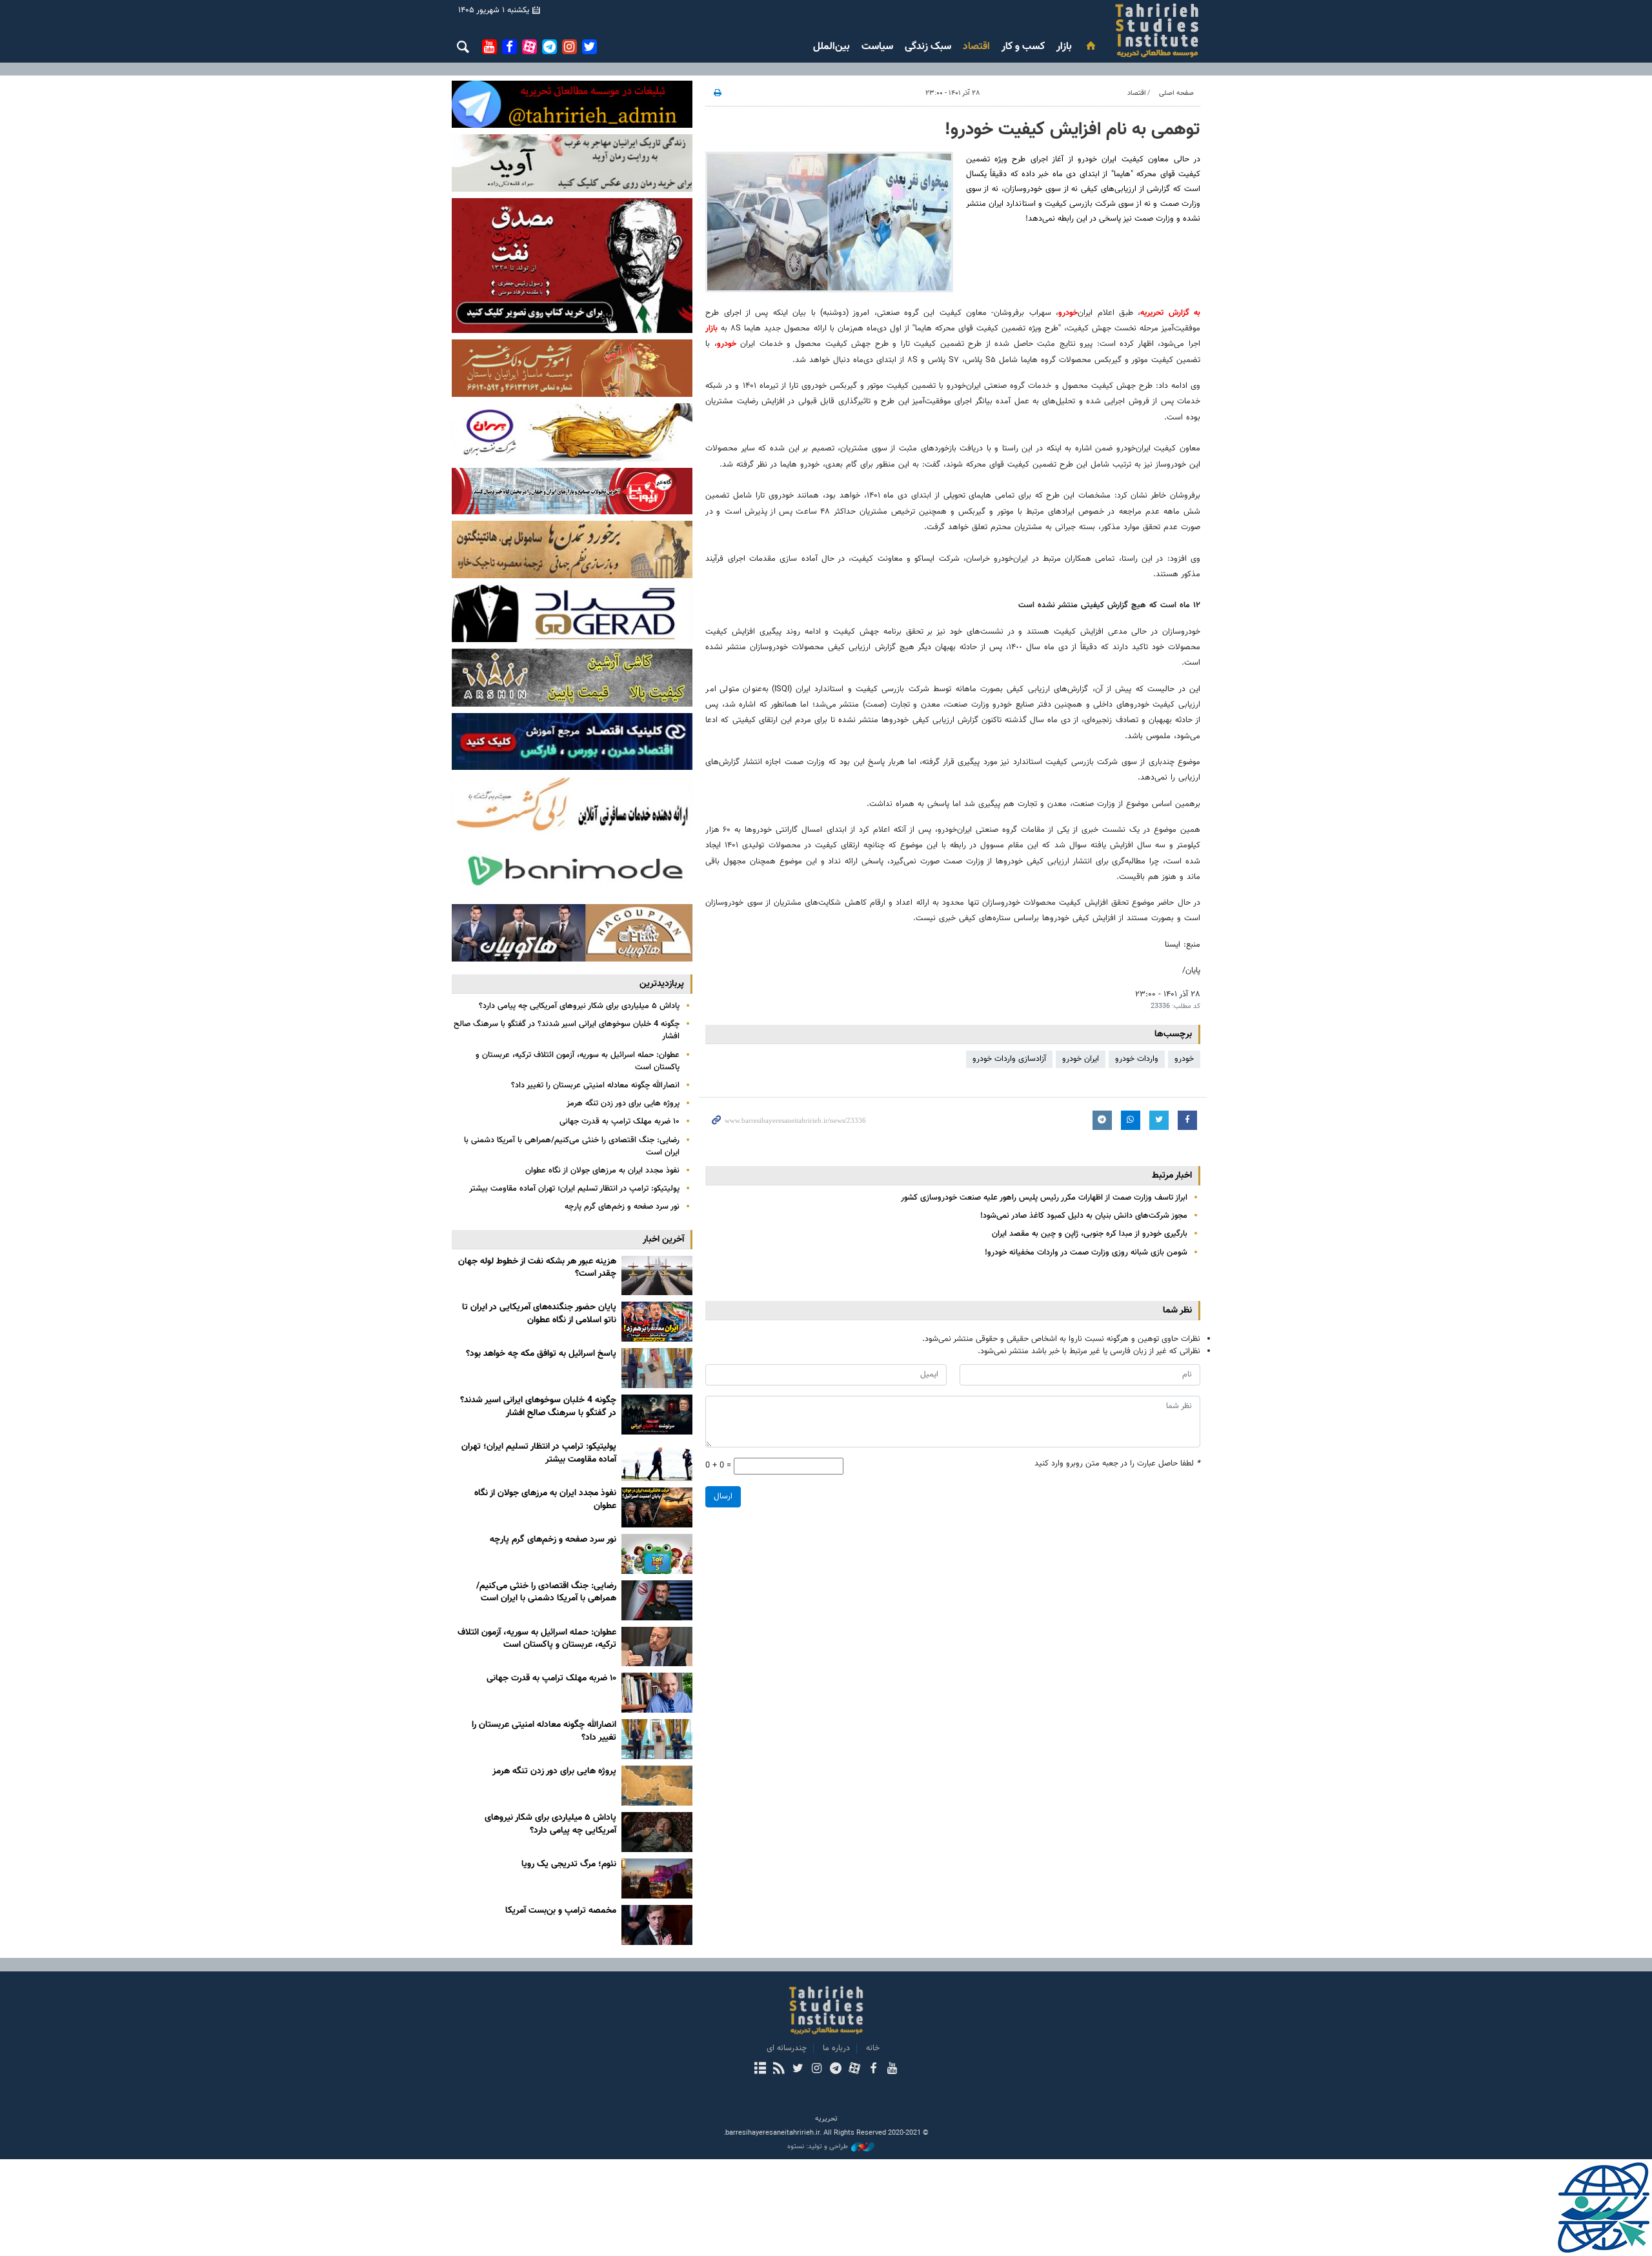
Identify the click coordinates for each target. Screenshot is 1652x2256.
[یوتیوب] (892, 2070)
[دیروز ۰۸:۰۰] (657, 1832)
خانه (873, 2048)
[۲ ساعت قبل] (657, 1368)
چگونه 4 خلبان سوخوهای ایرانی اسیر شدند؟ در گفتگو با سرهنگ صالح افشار (567, 1030)
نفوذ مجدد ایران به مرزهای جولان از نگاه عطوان (602, 1171)
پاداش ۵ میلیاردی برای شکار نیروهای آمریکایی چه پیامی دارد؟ (579, 1006)
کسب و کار (1023, 47)
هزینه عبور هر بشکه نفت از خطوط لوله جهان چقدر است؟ (537, 1268)
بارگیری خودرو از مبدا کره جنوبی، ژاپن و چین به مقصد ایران (1090, 1234)
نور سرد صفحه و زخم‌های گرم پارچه (622, 1207)
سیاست (877, 47)
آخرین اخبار (663, 1239)
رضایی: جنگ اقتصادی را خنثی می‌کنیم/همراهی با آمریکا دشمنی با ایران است (572, 1146)
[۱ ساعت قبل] (657, 1322)
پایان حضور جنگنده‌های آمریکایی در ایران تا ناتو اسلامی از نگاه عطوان (539, 1314)
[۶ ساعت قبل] (657, 1554)
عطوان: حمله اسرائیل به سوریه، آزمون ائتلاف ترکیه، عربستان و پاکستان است (578, 1061)
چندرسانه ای (787, 2048)
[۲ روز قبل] (657, 1878)
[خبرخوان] (779, 2070)
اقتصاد (976, 47)
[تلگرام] (835, 2070)
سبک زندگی (928, 47)
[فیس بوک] (873, 2070)
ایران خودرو (1081, 1059)
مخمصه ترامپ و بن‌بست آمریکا (561, 1911)
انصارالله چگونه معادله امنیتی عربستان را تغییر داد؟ (595, 1085)
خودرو (1068, 313)
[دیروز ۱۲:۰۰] (657, 1786)
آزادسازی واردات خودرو (1009, 1059)
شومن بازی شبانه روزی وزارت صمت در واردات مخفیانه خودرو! (1086, 1253)
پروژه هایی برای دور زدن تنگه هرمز (623, 1103)
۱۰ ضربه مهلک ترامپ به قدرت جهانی (619, 1122)
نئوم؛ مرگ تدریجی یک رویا (569, 1864)
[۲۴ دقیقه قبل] (657, 1276)
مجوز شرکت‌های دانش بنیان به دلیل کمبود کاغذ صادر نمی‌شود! (1084, 1216)
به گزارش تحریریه (1170, 313)
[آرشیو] (760, 2070)
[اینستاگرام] (817, 2070)
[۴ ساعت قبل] (657, 1461)
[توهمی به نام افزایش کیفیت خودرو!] (829, 222)
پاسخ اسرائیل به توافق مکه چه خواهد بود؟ (541, 1354)
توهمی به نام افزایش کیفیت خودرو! (1073, 130)
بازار (1064, 47)
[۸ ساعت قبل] (657, 1600)
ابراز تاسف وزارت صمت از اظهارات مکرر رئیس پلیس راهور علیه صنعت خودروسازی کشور (1044, 1198)
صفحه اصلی (1176, 93)
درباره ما (836, 2048)
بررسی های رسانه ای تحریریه (1080, 30)
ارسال (723, 1496)
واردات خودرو (1137, 1059)
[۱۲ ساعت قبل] (657, 1647)
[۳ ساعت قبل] (657, 1415)
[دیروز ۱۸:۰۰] (657, 1693)
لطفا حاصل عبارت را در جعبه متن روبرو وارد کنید (1117, 1464)
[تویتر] (798, 2070)
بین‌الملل (831, 47)
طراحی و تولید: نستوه (818, 2147)
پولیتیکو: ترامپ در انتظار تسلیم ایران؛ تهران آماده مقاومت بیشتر (574, 1189)
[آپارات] (854, 2070)
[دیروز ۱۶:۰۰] (657, 1739)
